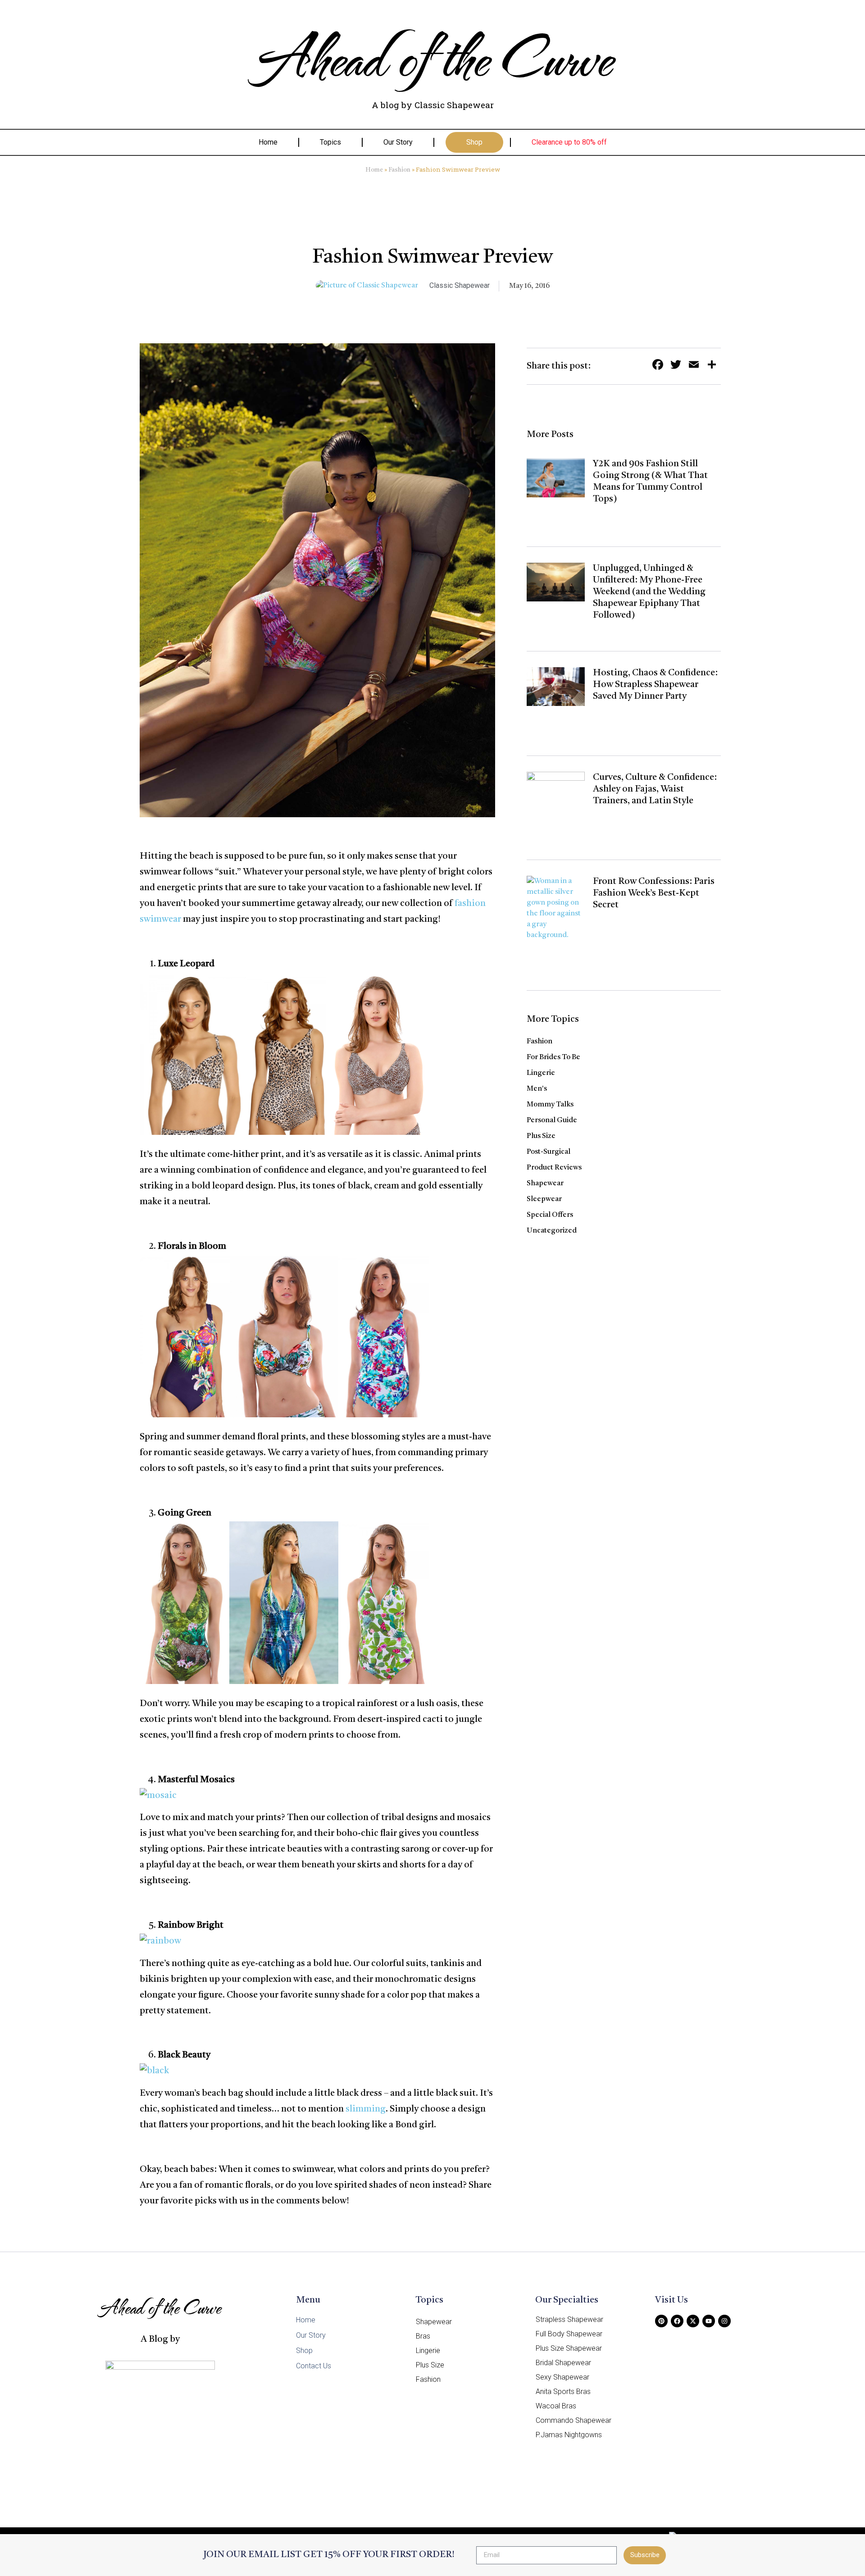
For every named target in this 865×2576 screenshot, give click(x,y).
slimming (366, 2109)
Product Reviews (554, 1168)
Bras (423, 2336)
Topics (330, 142)
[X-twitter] (693, 2321)
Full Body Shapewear (569, 2334)
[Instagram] (724, 2321)
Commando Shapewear (574, 2420)
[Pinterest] (661, 2321)
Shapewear (545, 1183)
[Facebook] (677, 2321)
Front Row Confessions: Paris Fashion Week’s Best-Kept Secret (654, 893)
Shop (474, 142)
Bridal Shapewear (563, 2363)
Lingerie (541, 1073)
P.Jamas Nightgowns (569, 2435)
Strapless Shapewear (569, 2319)
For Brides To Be (553, 1057)
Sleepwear (544, 1199)
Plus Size (541, 1136)
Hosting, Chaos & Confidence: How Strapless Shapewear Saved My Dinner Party (655, 685)
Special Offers (550, 1215)
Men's (537, 1089)
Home (268, 142)
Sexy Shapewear (562, 2377)
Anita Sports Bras (563, 2392)
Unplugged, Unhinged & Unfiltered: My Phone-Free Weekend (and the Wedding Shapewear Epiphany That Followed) (649, 592)
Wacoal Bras (556, 2406)
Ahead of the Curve (433, 56)
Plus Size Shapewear (569, 2348)
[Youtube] (709, 2321)
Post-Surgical (549, 1152)
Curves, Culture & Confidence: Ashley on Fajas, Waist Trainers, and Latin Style (655, 789)
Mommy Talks (550, 1105)
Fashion (399, 170)
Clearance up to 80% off (569, 142)
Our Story (398, 142)
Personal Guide (552, 1120)
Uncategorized (552, 1231)
